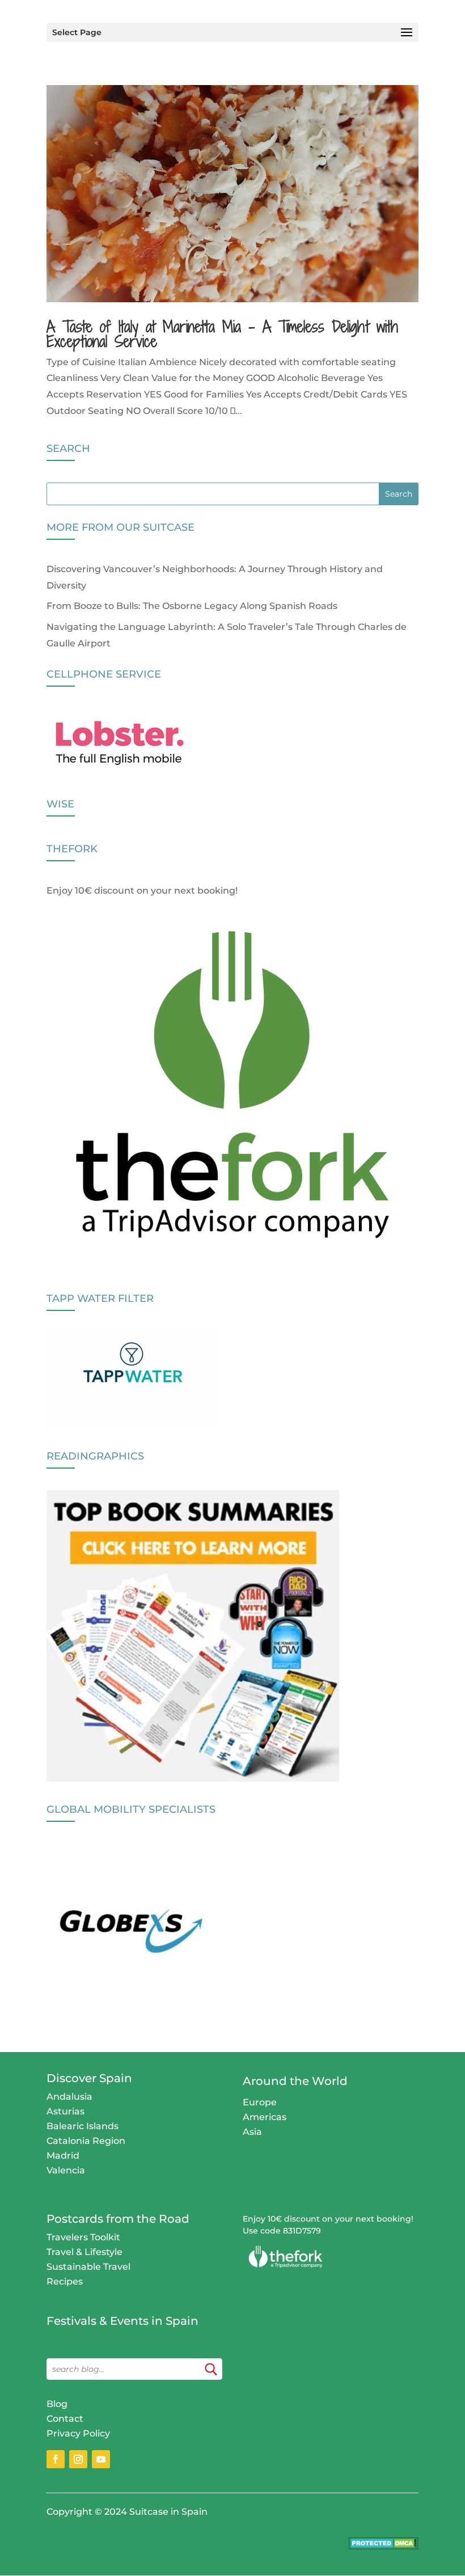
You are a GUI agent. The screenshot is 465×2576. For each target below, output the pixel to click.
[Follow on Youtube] (101, 2459)
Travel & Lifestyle (84, 2252)
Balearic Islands (83, 2126)
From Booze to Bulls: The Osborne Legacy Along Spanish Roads (192, 606)
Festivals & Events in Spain (122, 2321)
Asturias (65, 2111)
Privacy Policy (78, 2433)
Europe (260, 2102)
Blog (57, 2404)
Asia (252, 2132)
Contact (65, 2419)
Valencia (66, 2170)
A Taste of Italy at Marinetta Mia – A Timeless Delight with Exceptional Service (222, 334)
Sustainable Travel (88, 2267)
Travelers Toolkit (83, 2237)
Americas (265, 2117)
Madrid (63, 2156)
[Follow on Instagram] (78, 2459)
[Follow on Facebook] (56, 2459)
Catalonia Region (86, 2141)
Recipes (65, 2281)
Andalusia (69, 2097)
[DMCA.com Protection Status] (384, 2546)
